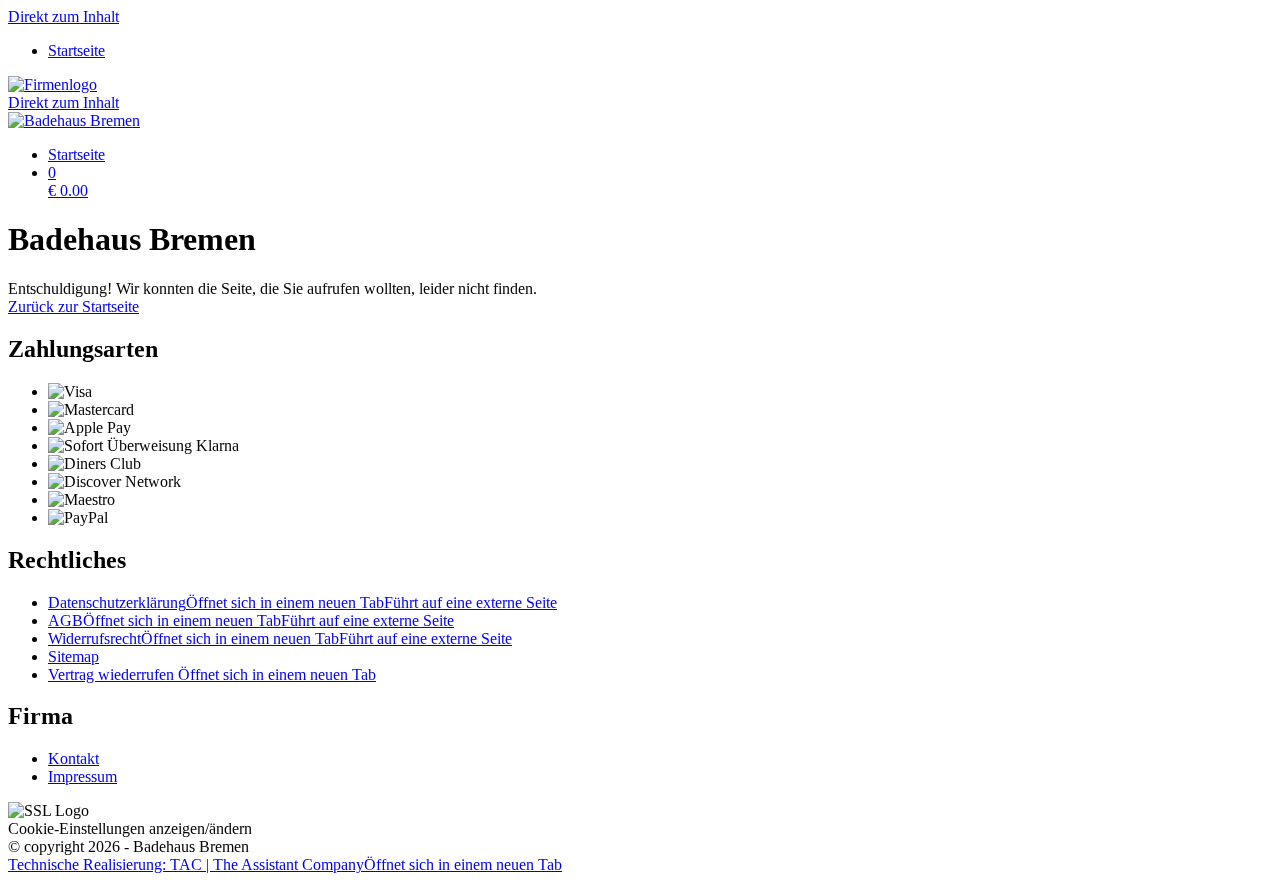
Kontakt (73, 758)
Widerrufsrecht (280, 638)
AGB (251, 620)
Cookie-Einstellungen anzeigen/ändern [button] (130, 828)
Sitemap (73, 656)
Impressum (82, 776)
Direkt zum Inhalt (63, 16)
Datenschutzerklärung (302, 602)
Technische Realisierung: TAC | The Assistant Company (285, 864)
